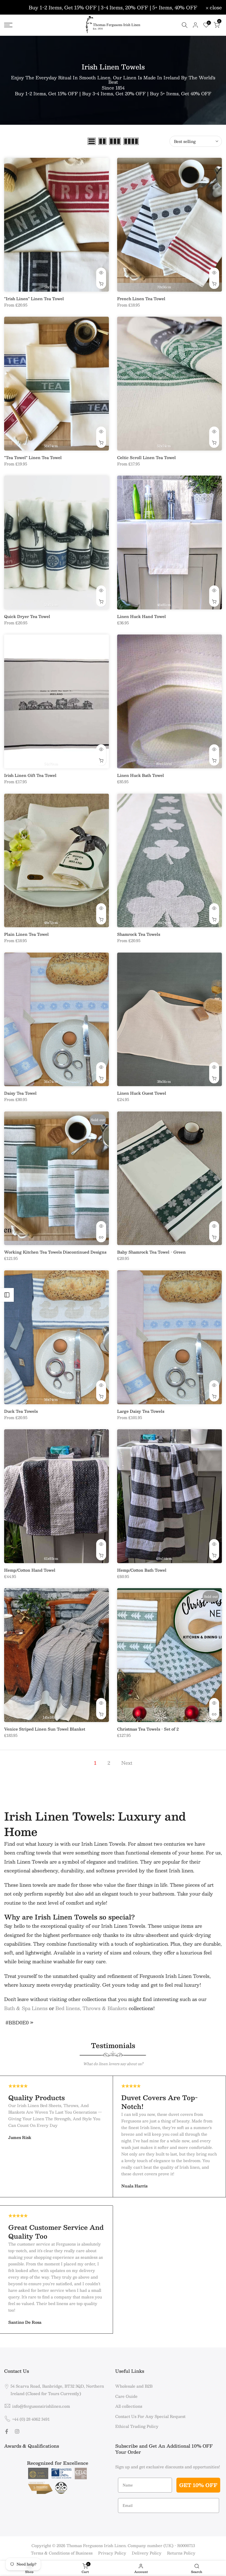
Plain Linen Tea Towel (26, 934)
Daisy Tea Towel (20, 1093)
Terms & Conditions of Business (62, 2553)
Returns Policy (181, 2553)
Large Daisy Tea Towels (141, 1411)
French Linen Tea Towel (141, 299)
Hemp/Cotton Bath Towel (142, 1570)
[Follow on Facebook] (7, 2431)
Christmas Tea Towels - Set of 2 (148, 1729)
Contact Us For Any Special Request (150, 2416)
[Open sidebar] (7, 1295)
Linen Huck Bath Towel (141, 775)
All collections (129, 2406)
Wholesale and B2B (134, 2386)
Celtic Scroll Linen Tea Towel (146, 457)
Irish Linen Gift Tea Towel (30, 775)
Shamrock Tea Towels (139, 934)
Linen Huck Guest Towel (142, 1093)
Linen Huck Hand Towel (142, 616)
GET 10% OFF (198, 2485)
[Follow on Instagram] (17, 2431)
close (13, 7)
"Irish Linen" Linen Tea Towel (34, 299)
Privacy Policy (112, 2553)
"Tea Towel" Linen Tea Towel (33, 457)
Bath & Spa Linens (26, 2008)
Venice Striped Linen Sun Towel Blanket (45, 1729)
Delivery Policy (147, 2553)
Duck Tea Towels (21, 1411)
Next (127, 1763)
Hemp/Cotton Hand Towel (30, 1570)
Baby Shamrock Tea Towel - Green (151, 1252)
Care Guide (126, 2396)
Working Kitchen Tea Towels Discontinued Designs (55, 1252)
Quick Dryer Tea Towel (27, 616)
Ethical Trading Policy (137, 2426)
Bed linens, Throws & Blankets (91, 2008)
